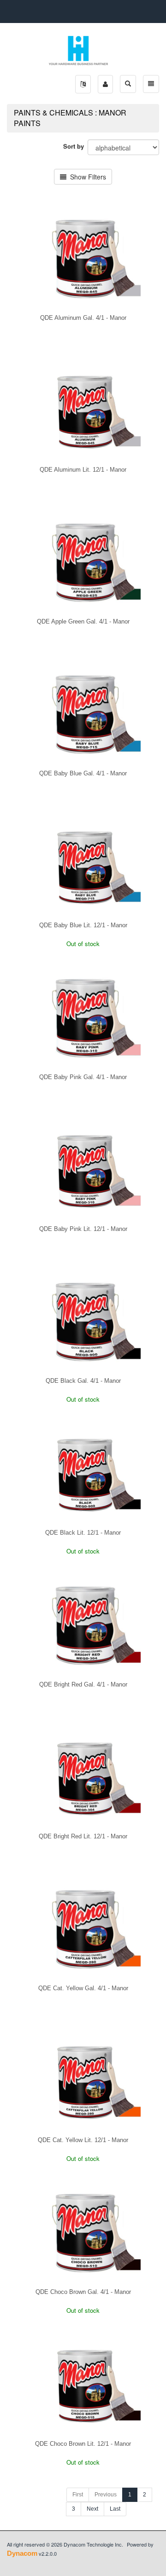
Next (92, 2509)
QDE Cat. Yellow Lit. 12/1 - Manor (83, 2140)
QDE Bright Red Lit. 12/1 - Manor (83, 1836)
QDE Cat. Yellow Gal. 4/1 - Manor (83, 1988)
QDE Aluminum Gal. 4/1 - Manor (83, 318)
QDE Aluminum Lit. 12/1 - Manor (83, 470)
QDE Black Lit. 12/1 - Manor (83, 1533)
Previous (106, 2495)
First (78, 2495)
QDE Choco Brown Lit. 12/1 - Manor (83, 2444)
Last (115, 2509)
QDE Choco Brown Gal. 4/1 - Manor (83, 2292)
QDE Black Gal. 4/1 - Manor (83, 1381)
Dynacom (22, 2553)
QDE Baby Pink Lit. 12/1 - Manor (83, 1229)
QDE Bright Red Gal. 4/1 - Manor (83, 1684)
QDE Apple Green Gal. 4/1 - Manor (83, 621)
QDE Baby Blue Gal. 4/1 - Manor (83, 773)
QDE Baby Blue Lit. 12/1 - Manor (83, 925)
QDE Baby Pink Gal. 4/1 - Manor (83, 1077)
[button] (83, 84)
